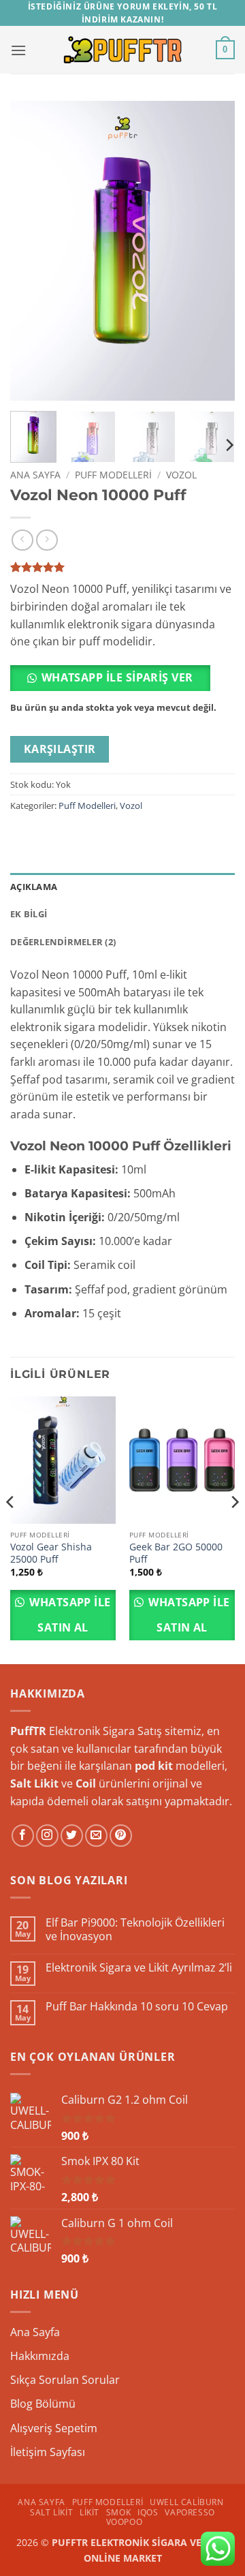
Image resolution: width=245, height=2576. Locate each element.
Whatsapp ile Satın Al (69, 1615)
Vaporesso (190, 2512)
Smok (118, 2512)
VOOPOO (125, 2522)
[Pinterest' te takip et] (121, 1836)
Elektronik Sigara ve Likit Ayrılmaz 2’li (139, 1968)
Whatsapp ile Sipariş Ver (117, 677)
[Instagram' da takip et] (47, 1836)
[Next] (213, 251)
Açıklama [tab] (34, 887)
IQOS (148, 2512)
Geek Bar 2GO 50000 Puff (176, 1553)
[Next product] (22, 540)
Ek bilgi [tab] (29, 914)
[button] (18, 50)
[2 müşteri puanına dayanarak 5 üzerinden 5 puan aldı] (122, 567)
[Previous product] (47, 540)
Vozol (181, 475)
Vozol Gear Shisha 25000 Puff (51, 1553)
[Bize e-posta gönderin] (96, 1836)
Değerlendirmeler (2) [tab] (63, 942)
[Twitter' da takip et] (72, 1836)
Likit (89, 2512)
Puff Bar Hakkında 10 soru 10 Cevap (137, 2007)
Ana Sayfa (35, 475)
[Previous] (32, 251)
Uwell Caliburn (187, 2502)
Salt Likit (51, 2512)
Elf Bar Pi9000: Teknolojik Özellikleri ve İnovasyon (135, 1929)
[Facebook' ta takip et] (23, 1836)
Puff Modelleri (113, 475)
